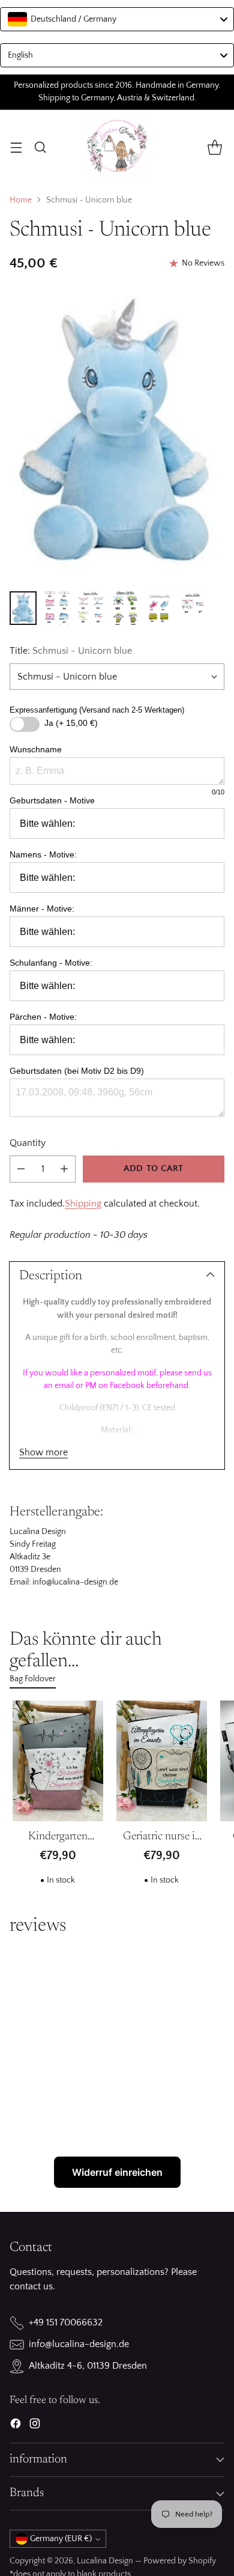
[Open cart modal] (214, 147)
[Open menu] (16, 147)
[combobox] (117, 19)
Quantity (28, 1143)
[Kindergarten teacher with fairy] (58, 1761)
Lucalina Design (105, 2561)
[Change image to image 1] (23, 608)
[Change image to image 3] (91, 608)
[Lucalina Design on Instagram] (35, 2426)
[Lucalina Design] (117, 147)
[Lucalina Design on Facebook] (16, 2426)
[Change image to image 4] (125, 608)
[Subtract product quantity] (21, 1169)
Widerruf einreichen (117, 2172)
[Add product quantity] (64, 1169)
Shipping (83, 1204)
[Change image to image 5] (159, 608)
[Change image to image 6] (193, 608)
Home (21, 200)
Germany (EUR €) (61, 2539)
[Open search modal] (40, 147)
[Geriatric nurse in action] (162, 1761)
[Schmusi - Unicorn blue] (117, 435)
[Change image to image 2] (57, 608)
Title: (71, 651)
